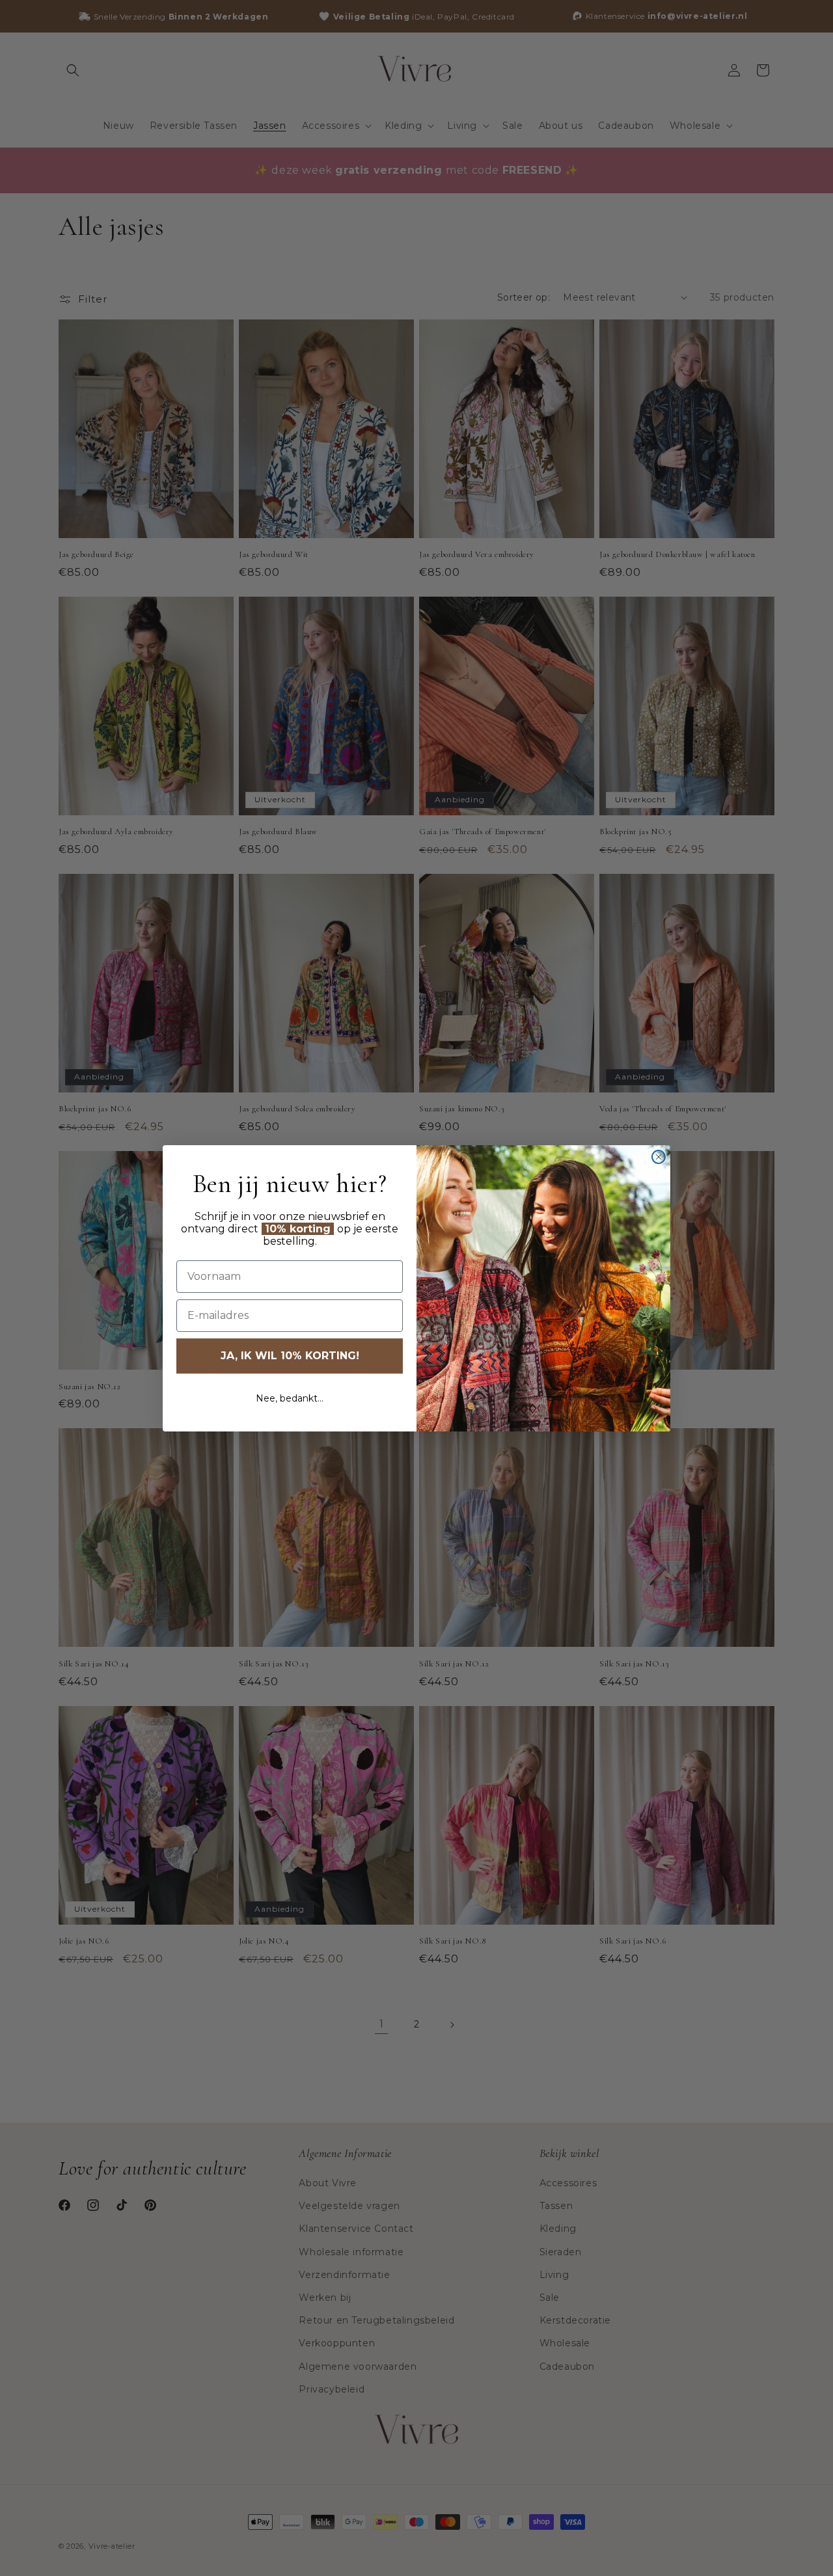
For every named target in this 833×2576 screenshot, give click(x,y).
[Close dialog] (659, 1157)
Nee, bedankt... (290, 1398)
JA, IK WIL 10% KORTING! (290, 1356)
